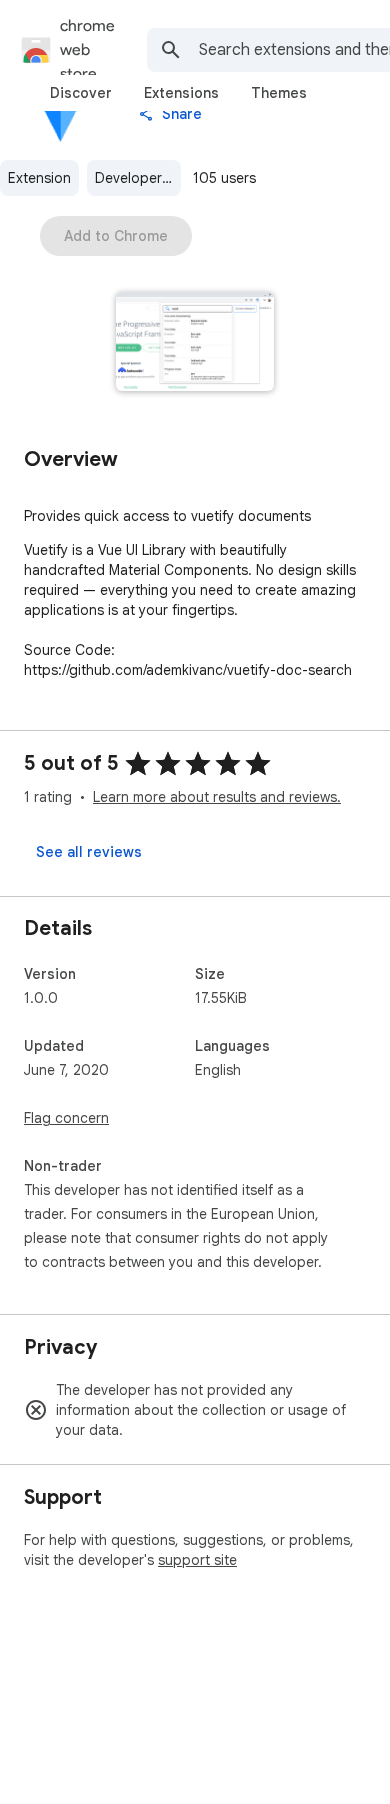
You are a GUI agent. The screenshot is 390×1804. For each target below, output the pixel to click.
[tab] (81, 93)
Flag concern (66, 1118)
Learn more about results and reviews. (217, 797)
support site (197, 1560)
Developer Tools (138, 178)
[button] (195, 343)
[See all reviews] (89, 852)
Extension (39, 178)
